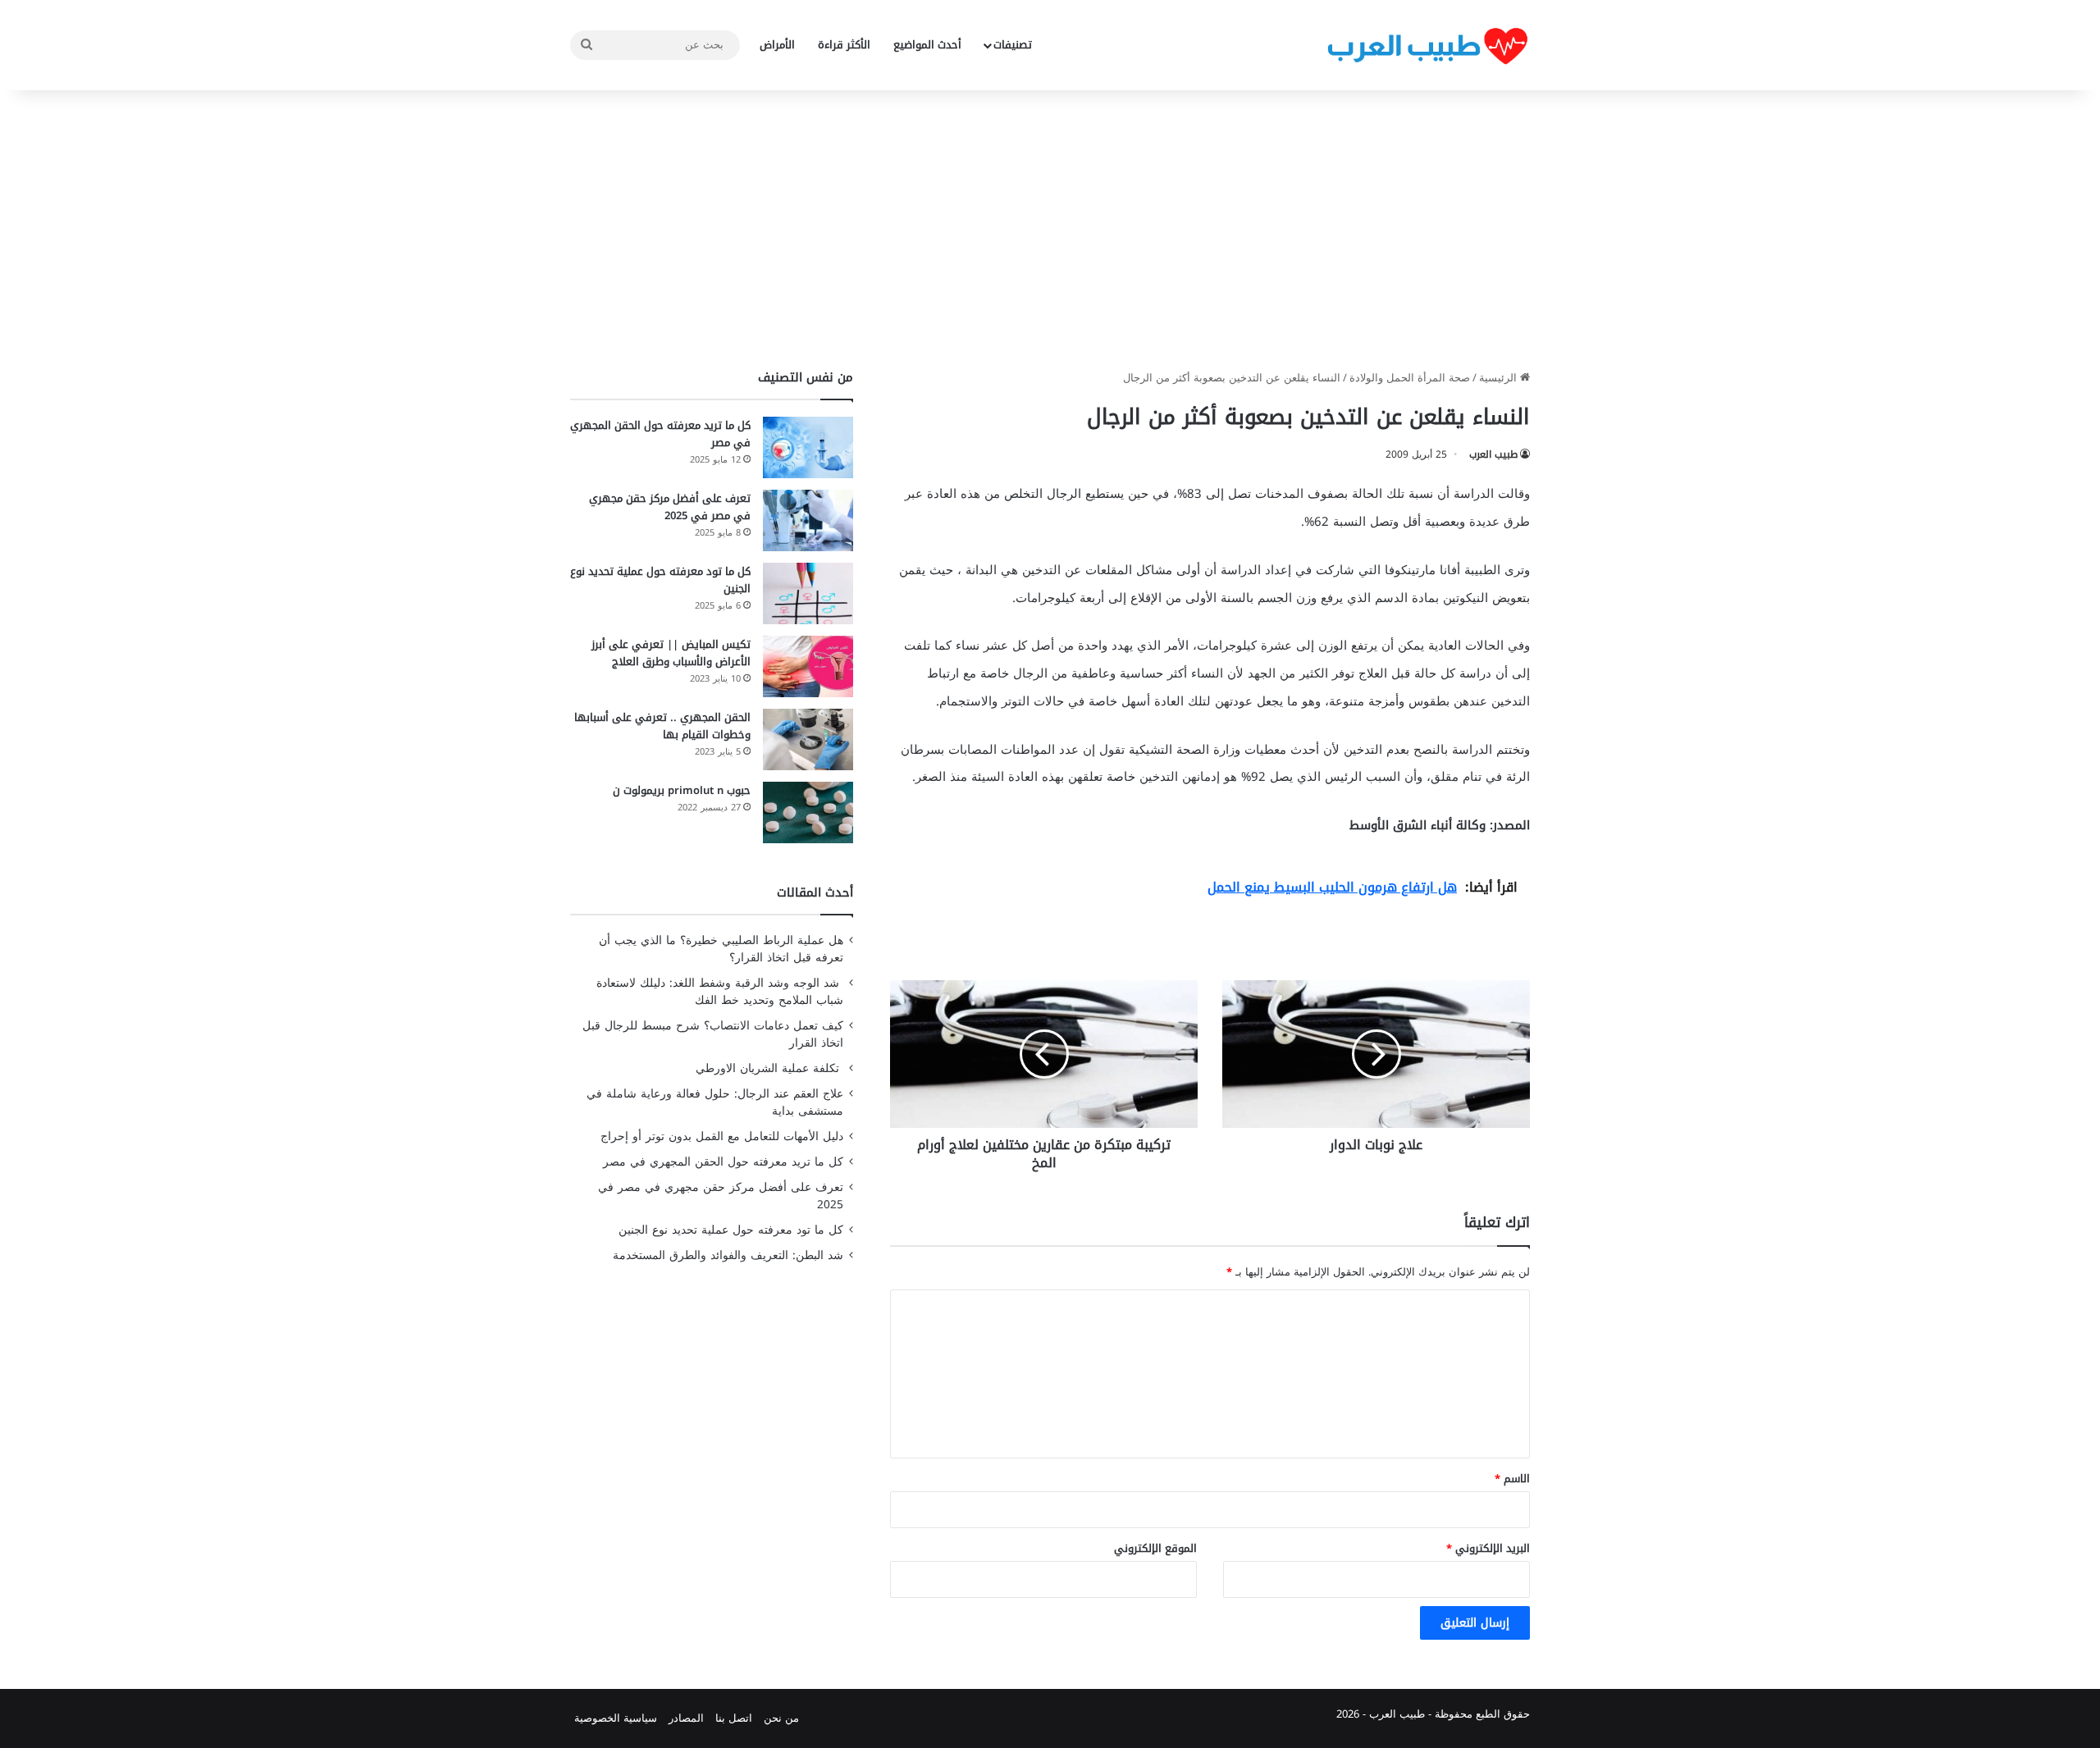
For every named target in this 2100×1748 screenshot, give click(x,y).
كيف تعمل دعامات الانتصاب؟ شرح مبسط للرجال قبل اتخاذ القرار (713, 1034)
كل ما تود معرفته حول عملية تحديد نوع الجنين (660, 580)
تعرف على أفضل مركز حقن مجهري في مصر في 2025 (670, 507)
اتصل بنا (734, 1718)
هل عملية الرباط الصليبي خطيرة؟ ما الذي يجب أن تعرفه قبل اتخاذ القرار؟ (721, 949)
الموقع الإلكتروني (1155, 1548)
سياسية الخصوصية (616, 1718)
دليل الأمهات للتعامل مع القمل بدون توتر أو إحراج (722, 1136)
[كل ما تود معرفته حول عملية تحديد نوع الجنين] (808, 593)
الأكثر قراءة (844, 45)
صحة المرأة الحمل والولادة (1410, 378)
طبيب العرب (1493, 454)
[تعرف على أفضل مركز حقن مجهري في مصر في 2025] (808, 520)
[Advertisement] (1050, 230)
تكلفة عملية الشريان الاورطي (769, 1068)
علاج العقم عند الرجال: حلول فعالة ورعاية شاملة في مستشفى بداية (715, 1102)
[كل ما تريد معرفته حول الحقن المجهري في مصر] (808, 447)
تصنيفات (1013, 45)
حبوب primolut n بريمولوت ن (682, 790)
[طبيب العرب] (1427, 46)
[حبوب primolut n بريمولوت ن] (808, 812)
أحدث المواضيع (927, 45)
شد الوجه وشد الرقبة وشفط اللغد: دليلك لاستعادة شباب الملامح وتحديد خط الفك (720, 992)
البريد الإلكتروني (1488, 1548)
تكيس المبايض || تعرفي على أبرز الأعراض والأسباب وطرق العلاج (671, 653)
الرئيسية (1500, 378)
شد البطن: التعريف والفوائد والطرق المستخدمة (728, 1255)
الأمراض (777, 45)
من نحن (781, 1718)
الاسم (1512, 1479)
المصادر (686, 1718)
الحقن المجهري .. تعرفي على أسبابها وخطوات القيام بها (662, 726)
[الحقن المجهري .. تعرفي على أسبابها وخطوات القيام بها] (808, 739)
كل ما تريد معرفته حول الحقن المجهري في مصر (660, 434)
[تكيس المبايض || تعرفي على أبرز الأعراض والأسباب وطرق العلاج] (808, 666)
